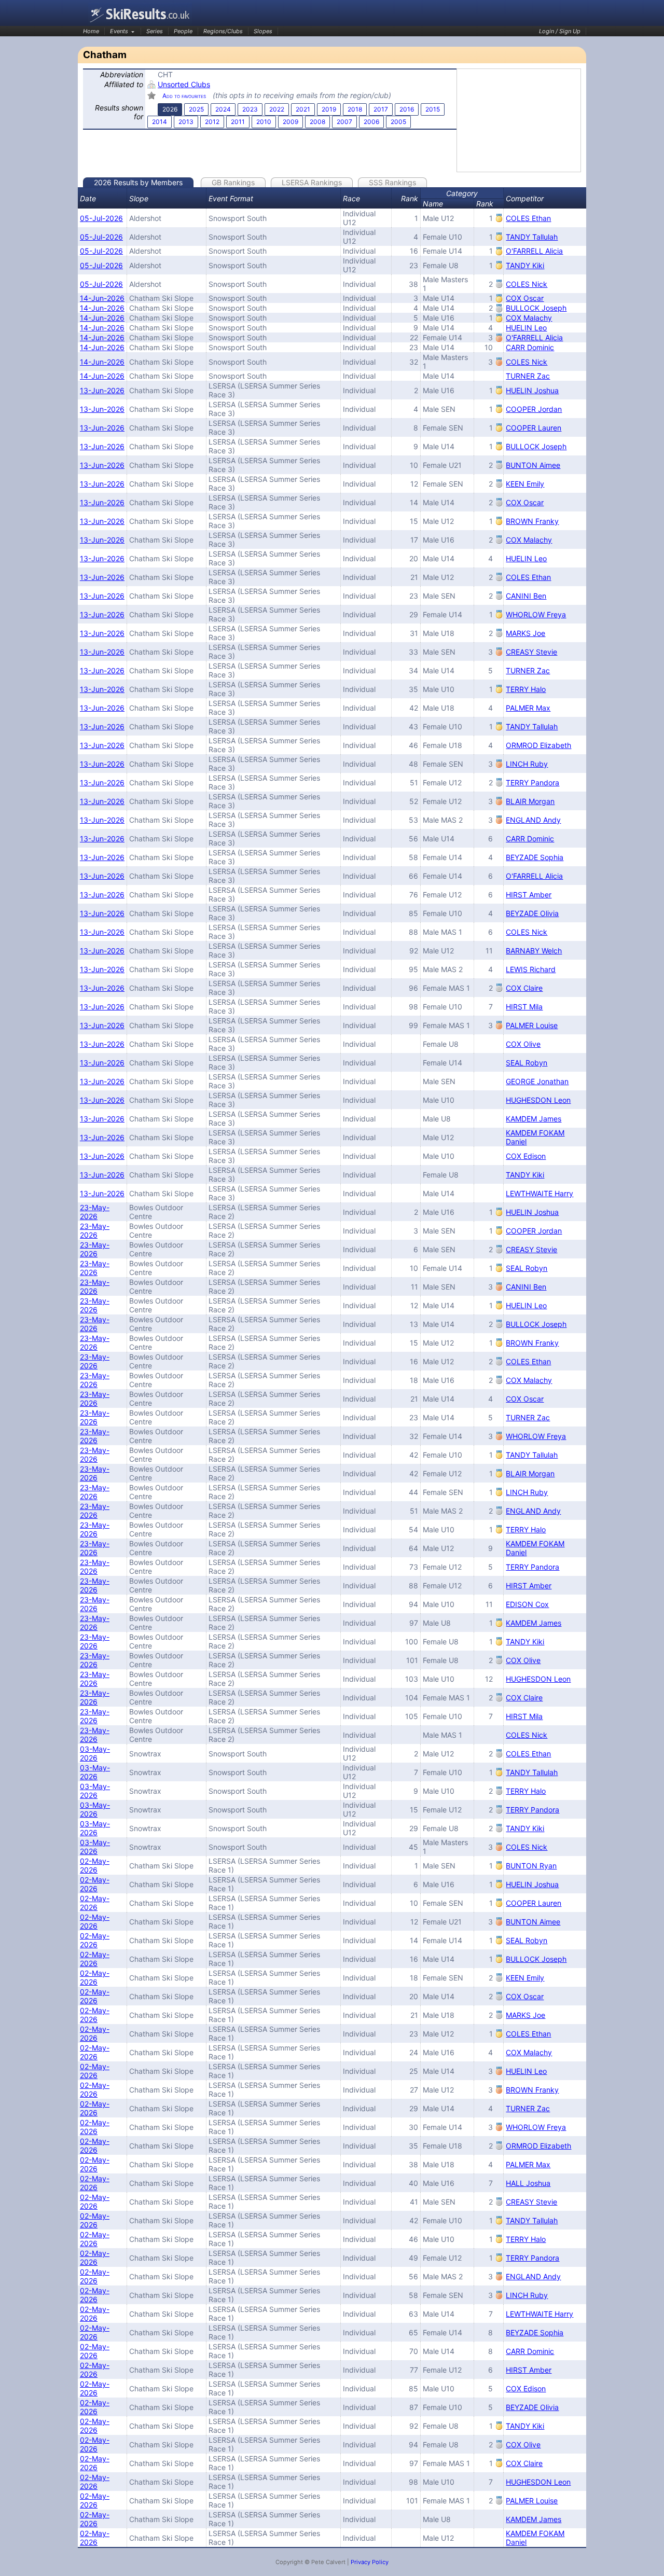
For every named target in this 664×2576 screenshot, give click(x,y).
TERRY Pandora (532, 783)
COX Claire (524, 988)
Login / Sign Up (560, 31)
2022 (277, 109)
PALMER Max (528, 708)
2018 (355, 109)
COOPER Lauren (534, 428)
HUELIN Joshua (532, 390)
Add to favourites (184, 96)
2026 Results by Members (138, 182)
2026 (170, 109)
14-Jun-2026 (102, 298)
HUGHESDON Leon (538, 1100)
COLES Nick (527, 284)
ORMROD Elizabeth (538, 745)
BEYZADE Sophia (535, 857)
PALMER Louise (532, 1025)
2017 (381, 109)
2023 (250, 109)
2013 (186, 122)
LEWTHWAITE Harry (539, 1193)
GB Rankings (233, 182)
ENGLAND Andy (533, 820)
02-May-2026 (95, 1865)
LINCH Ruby (527, 764)
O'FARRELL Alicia (534, 251)
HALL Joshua (528, 2183)
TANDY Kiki (525, 265)
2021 (303, 109)
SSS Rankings (392, 182)
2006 (371, 122)
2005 (398, 122)
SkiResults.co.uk (140, 14)
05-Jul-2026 (101, 218)
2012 (212, 122)
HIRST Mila (524, 1007)
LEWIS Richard (531, 969)
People (183, 31)
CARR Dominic (530, 347)
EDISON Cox (527, 1604)
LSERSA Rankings (312, 182)
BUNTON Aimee (533, 465)
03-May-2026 (95, 1753)
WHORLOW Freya (536, 614)
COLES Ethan (528, 218)
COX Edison (526, 1156)
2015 (433, 109)
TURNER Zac (528, 376)
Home (91, 31)
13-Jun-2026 (102, 390)
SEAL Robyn (527, 1063)
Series (155, 31)
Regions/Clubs (223, 31)
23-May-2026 (95, 1212)
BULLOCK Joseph (536, 308)
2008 (317, 122)
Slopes (263, 31)
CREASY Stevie (531, 652)
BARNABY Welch (534, 951)
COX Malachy (529, 318)
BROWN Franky (532, 521)
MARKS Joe (525, 633)
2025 (196, 109)
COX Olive (523, 1044)
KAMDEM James (534, 1119)
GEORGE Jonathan (537, 1081)
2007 (344, 122)
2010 (264, 122)
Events (119, 31)
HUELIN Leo (526, 328)
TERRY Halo (526, 689)
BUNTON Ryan (531, 1866)
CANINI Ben (526, 596)
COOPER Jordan (534, 409)
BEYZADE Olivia (532, 913)
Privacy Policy (370, 2562)
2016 (407, 109)
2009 (290, 122)
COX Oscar (525, 298)
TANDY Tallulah (532, 237)
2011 (238, 122)
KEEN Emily (525, 484)
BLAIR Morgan (530, 801)
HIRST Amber (529, 895)
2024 (223, 109)
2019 (329, 109)
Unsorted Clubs (184, 84)
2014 (160, 122)
